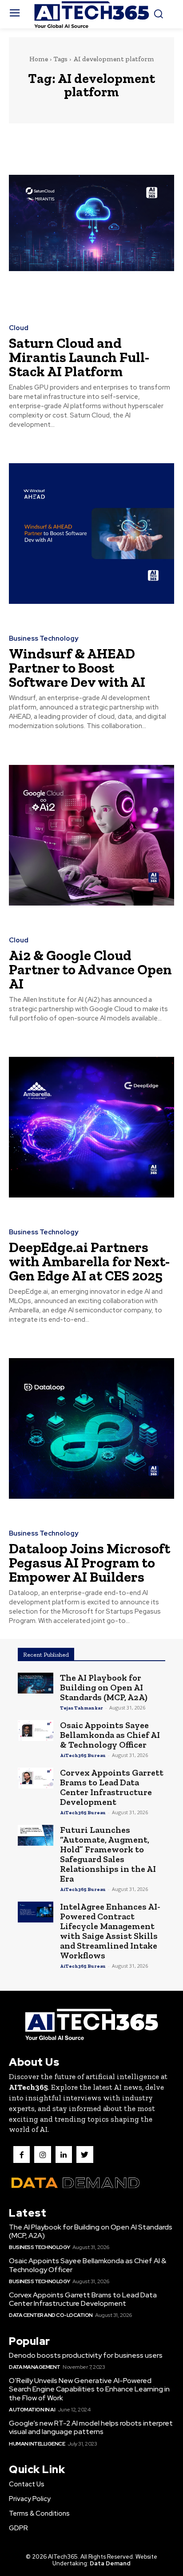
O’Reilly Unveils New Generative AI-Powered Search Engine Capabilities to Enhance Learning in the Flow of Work (89, 2389)
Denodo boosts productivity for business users (86, 2355)
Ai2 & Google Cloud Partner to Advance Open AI (90, 969)
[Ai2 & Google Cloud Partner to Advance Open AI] (91, 835)
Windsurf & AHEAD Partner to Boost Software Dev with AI (77, 668)
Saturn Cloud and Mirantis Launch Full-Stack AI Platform (79, 357)
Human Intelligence (37, 2444)
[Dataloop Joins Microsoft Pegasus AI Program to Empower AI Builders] (91, 1428)
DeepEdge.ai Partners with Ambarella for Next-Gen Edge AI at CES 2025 (89, 1261)
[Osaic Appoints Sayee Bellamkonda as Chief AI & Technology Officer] (36, 1731)
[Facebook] (22, 2154)
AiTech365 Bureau (83, 1755)
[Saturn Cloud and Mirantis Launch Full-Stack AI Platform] (91, 223)
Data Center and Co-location (51, 2315)
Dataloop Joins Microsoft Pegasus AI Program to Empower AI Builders (90, 1563)
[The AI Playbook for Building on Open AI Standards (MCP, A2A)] (36, 1683)
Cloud (19, 328)
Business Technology (44, 639)
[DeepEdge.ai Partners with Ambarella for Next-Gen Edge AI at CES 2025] (91, 1127)
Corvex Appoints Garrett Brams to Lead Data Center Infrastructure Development (112, 1787)
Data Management (35, 2367)
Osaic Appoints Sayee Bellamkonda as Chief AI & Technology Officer (110, 1735)
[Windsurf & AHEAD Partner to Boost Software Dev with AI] (91, 534)
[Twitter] (85, 2154)
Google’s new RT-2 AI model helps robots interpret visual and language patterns (91, 2427)
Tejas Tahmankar (82, 1708)
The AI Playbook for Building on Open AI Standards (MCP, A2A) (104, 1687)
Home (39, 59)
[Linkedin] (64, 2154)
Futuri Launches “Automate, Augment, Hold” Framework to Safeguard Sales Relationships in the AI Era (108, 1854)
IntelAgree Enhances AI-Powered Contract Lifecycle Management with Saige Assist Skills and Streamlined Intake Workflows (110, 1931)
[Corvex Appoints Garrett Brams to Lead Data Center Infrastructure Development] (36, 1778)
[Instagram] (42, 2154)
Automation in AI (32, 2410)
